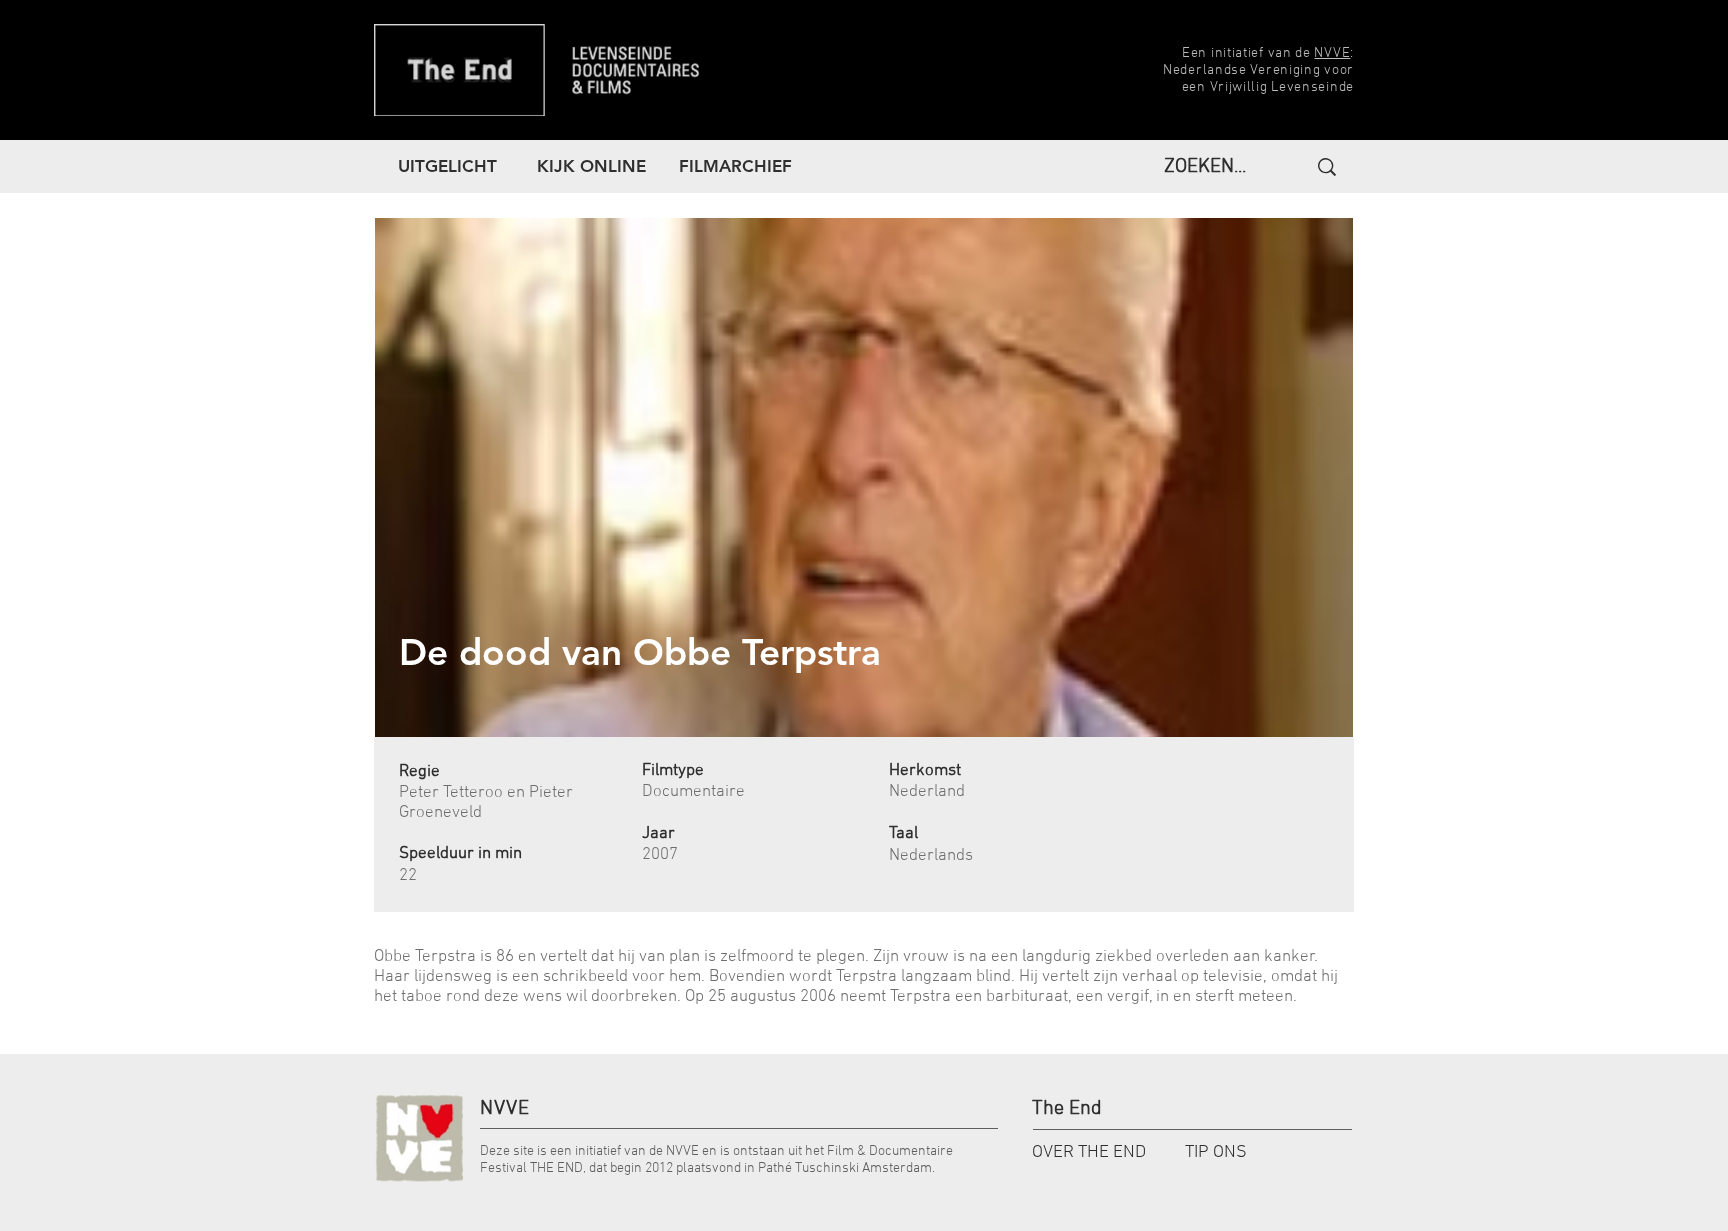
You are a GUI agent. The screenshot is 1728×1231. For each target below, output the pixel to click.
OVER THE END (1089, 1152)
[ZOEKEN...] (1324, 167)
